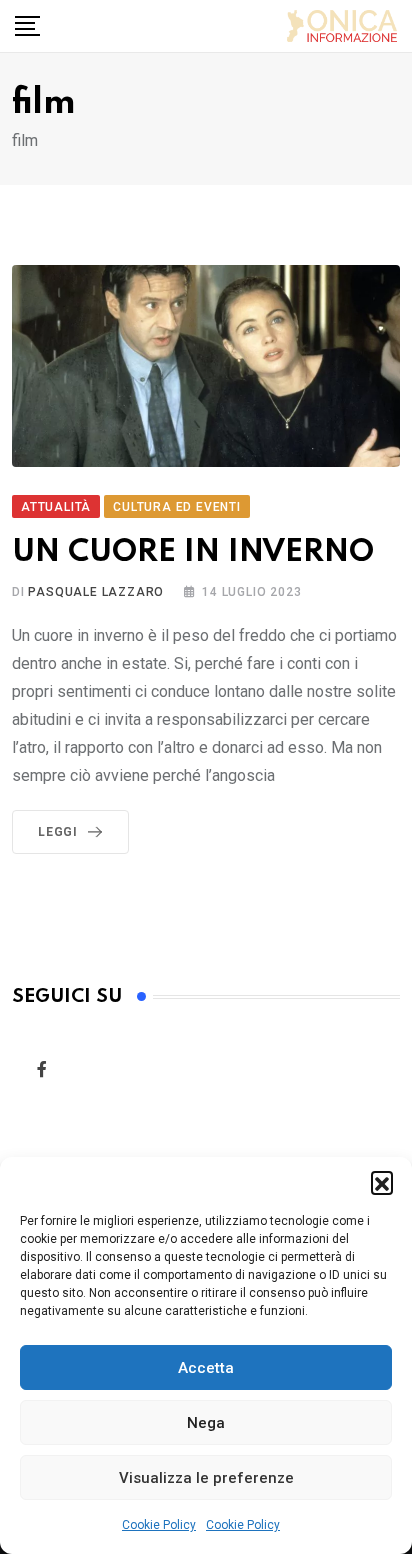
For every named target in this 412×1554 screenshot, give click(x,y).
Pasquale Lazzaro (96, 592)
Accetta (206, 1368)
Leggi (58, 832)
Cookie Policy (159, 1525)
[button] (382, 1182)
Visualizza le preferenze (206, 1478)
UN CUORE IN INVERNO (193, 552)
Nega (206, 1423)
